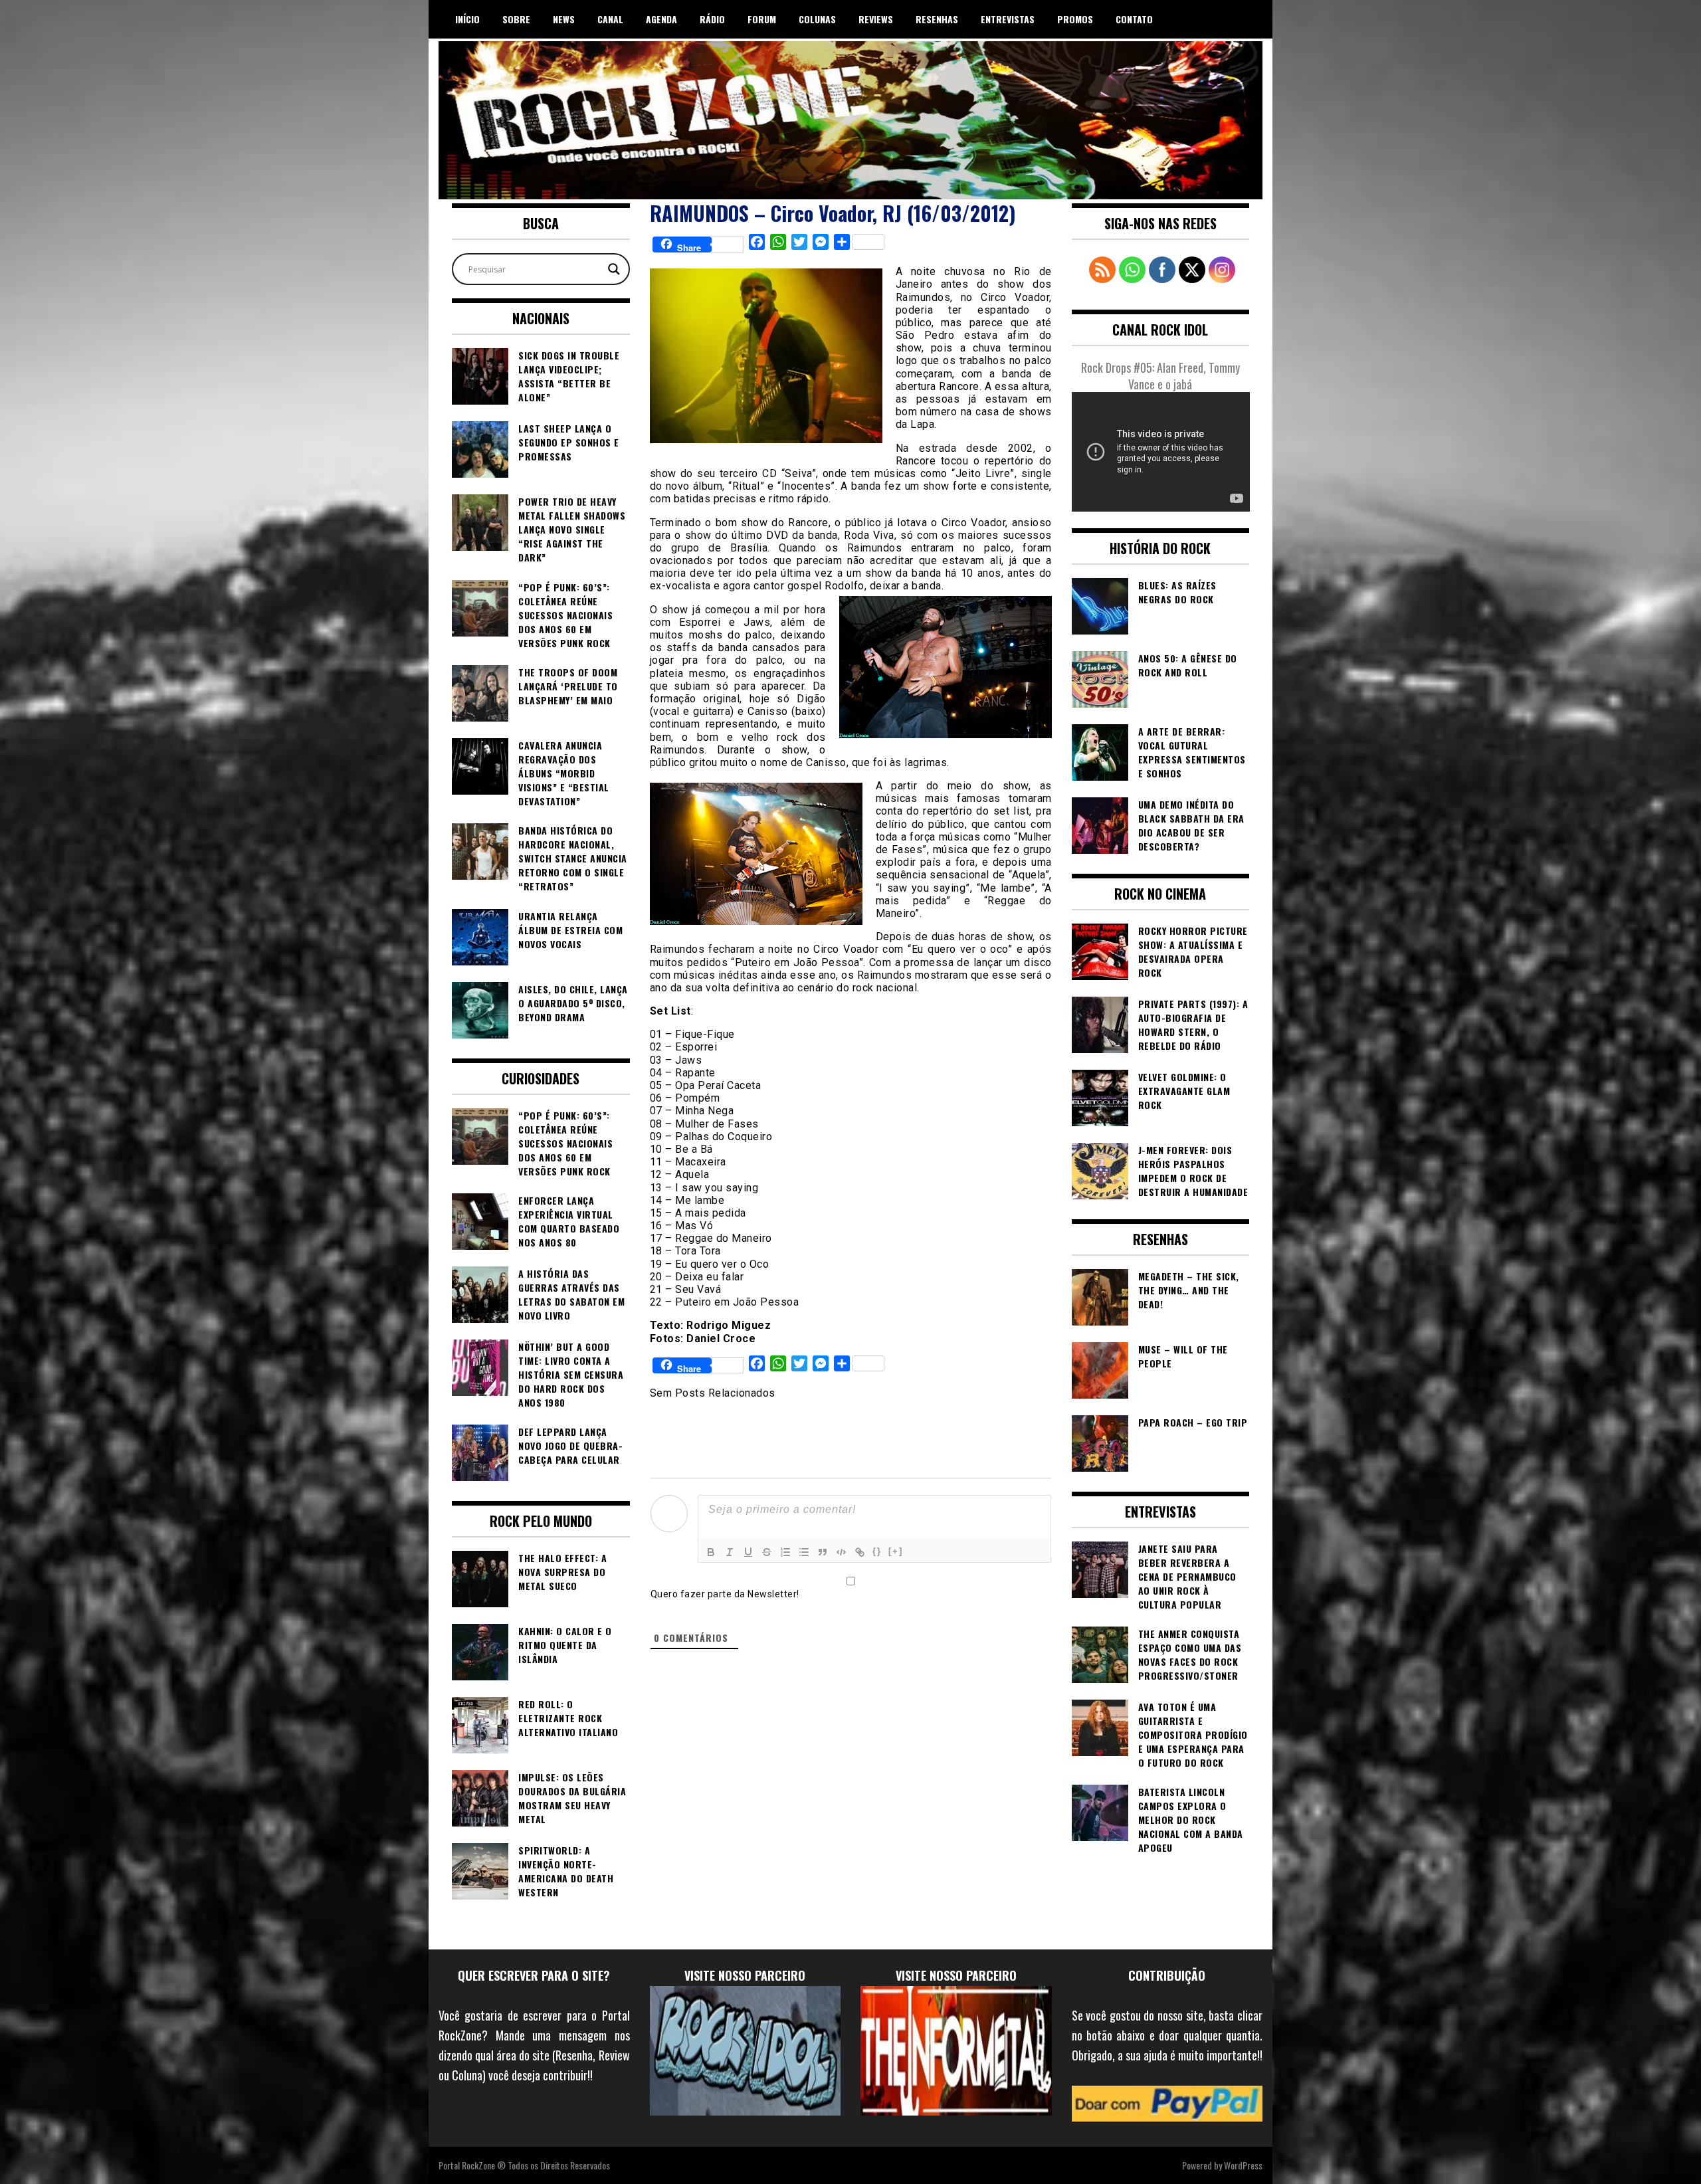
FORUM (762, 19)
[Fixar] (767, 1552)
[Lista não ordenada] (804, 1552)
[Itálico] (730, 1552)
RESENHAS (937, 19)
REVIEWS (876, 19)
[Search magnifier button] (614, 269)
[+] (896, 1551)
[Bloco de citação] (823, 1552)
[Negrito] (711, 1552)
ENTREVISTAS (1008, 19)
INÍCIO (467, 19)
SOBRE (516, 19)
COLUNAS (817, 19)
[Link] (860, 1552)
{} (877, 1551)
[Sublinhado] (748, 1552)
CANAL (610, 19)
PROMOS (1075, 19)
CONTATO (1134, 19)
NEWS (564, 19)
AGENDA (661, 19)
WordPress (1243, 2165)
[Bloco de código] (841, 1552)
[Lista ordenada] (785, 1552)
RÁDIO (712, 19)
